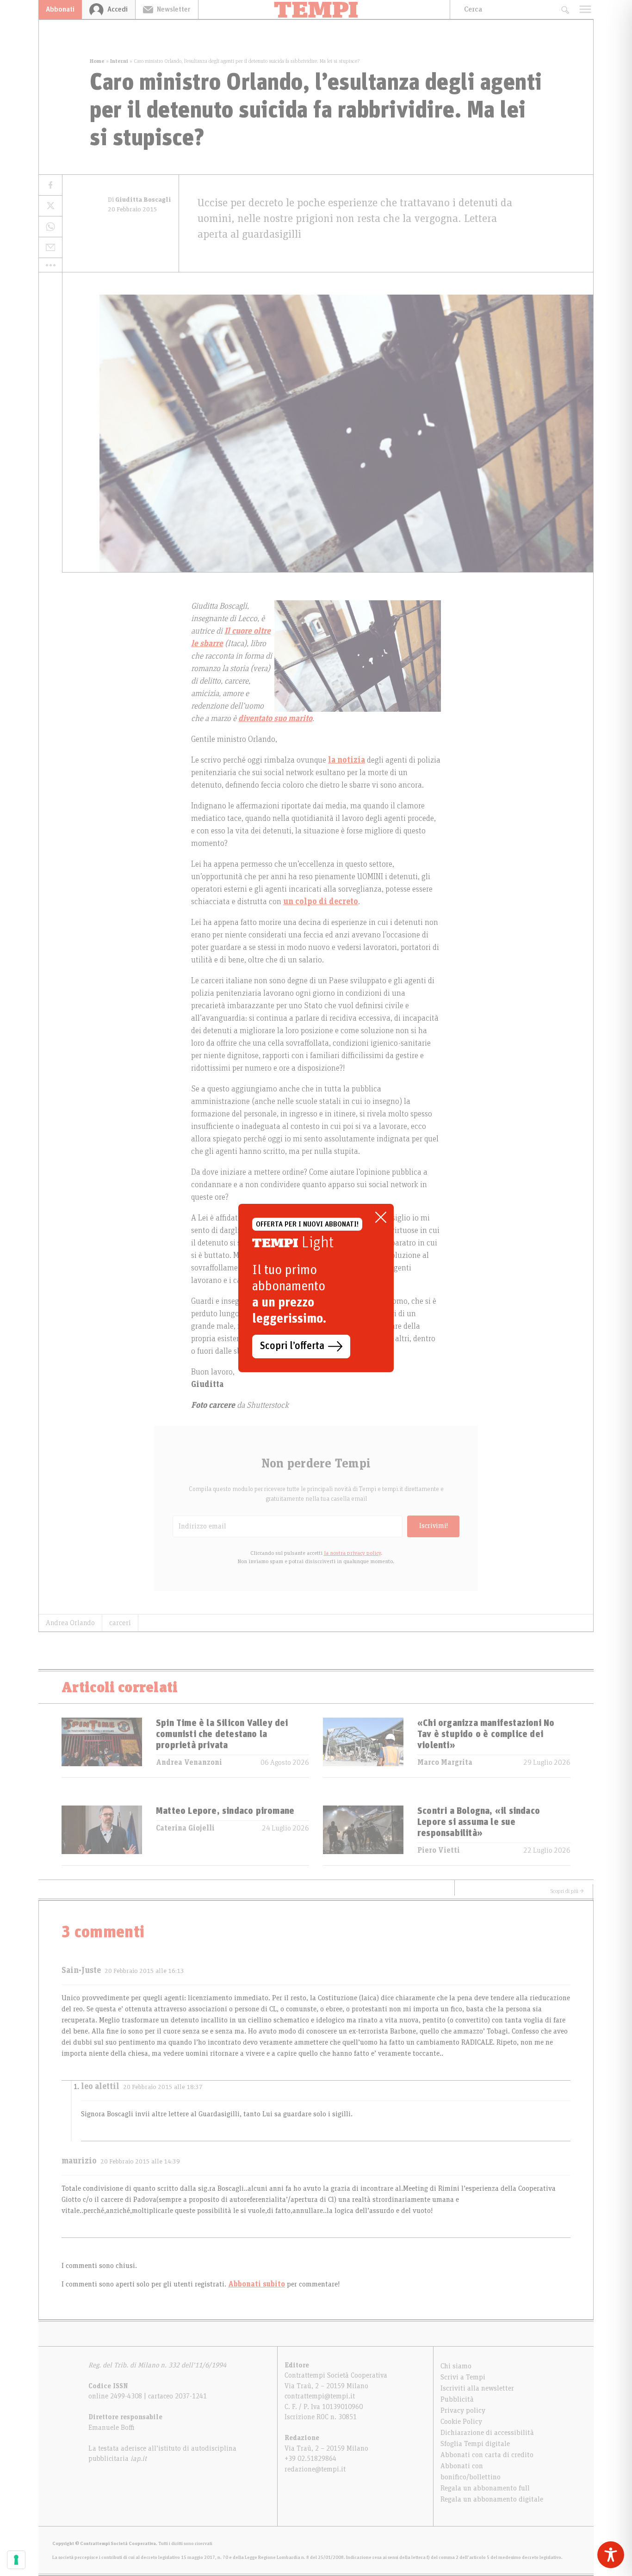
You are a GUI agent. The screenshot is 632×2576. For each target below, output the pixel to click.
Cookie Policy (461, 2422)
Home (97, 61)
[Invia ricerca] (565, 9)
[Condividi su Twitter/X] (50, 206)
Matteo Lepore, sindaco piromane (225, 1811)
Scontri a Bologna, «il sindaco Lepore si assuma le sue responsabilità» (479, 1822)
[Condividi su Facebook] (50, 185)
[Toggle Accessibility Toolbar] (611, 2555)
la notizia (347, 760)
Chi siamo (456, 2366)
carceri (120, 1623)
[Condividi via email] (50, 248)
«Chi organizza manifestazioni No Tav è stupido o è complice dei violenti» (486, 1734)
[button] (50, 265)
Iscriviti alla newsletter (477, 2388)
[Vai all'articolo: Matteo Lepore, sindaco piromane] (102, 1835)
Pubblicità (457, 2399)
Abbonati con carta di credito (487, 2455)
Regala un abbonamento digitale (492, 2499)
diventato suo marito (275, 719)
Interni (119, 61)
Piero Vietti (439, 1850)
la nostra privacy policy (352, 1553)
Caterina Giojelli (185, 1828)
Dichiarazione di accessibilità (487, 2433)
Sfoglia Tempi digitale (475, 2444)
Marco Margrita (445, 1763)
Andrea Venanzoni (189, 1763)
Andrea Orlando (70, 1623)
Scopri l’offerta (292, 1346)
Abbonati (60, 9)
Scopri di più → (567, 1891)
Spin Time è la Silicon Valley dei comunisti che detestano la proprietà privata (222, 1734)
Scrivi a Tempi (463, 2377)
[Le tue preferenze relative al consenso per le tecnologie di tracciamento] (16, 2560)
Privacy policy (463, 2410)
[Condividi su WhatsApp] (50, 227)
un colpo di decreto (321, 902)
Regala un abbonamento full (485, 2488)
